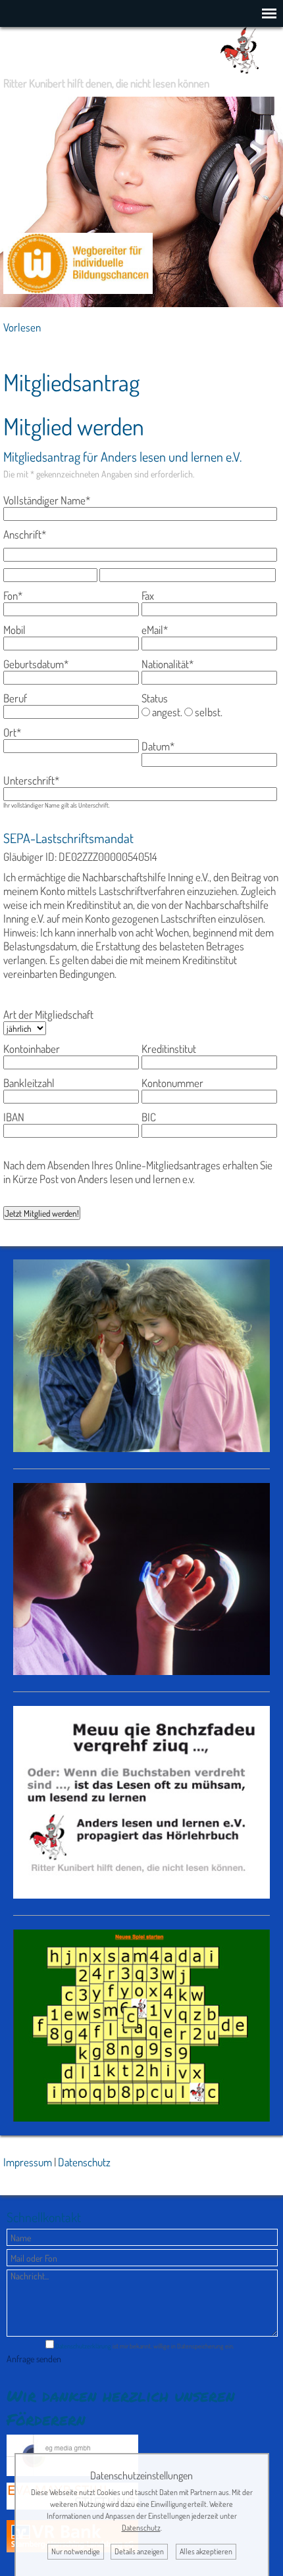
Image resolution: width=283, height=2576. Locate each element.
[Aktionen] (141, 1894)
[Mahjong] (141, 2117)
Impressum (28, 2162)
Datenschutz (84, 2162)
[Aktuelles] (141, 1448)
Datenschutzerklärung (83, 2346)
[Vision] (141, 1671)
